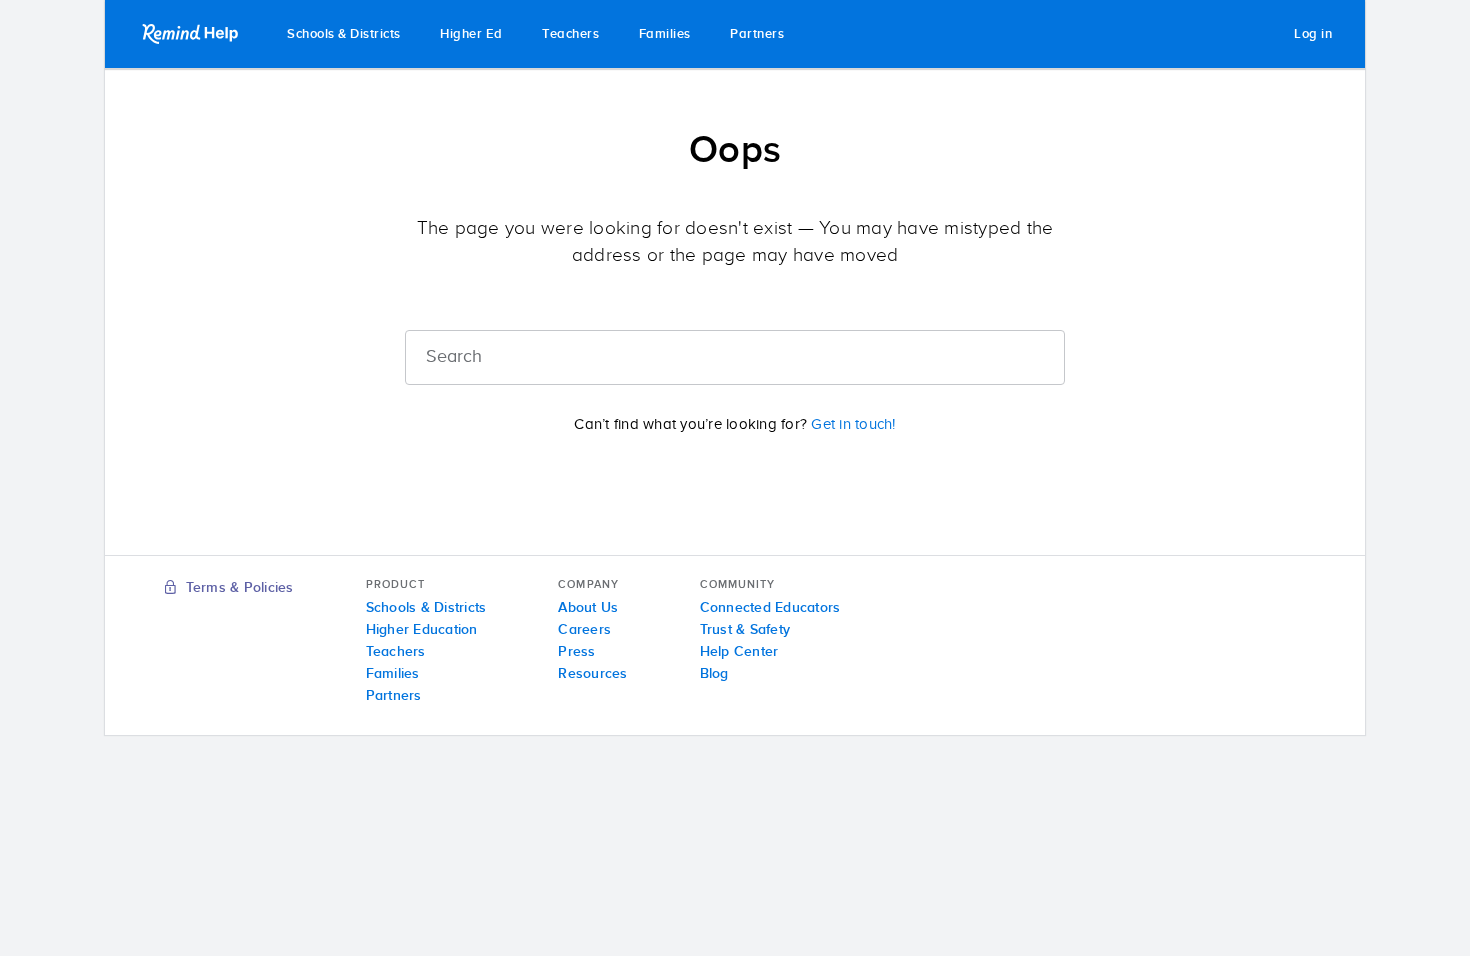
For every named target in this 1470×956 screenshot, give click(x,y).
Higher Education (422, 630)
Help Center (739, 652)
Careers (584, 630)
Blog (714, 674)
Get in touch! (853, 424)
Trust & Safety (745, 630)
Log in (1313, 34)
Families (665, 34)
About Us (588, 608)
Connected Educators (770, 608)
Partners (757, 34)
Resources (592, 674)
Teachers (570, 34)
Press (576, 652)
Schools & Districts (344, 34)
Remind (192, 34)
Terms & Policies (237, 588)
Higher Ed (471, 34)
